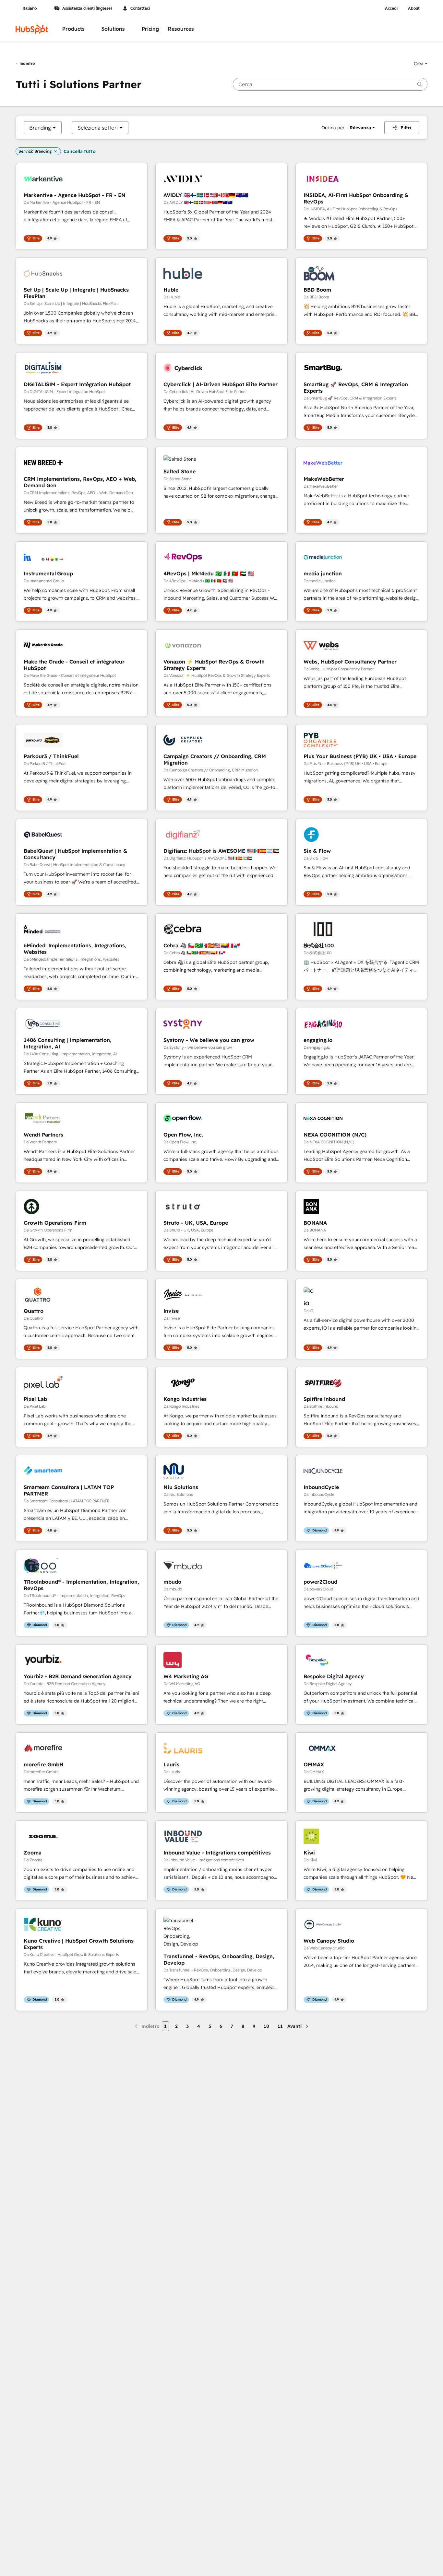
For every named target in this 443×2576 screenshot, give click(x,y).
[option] (40, 128)
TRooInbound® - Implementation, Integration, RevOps (81, 1585)
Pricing (150, 29)
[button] (421, 64)
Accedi (391, 8)
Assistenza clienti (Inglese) (87, 8)
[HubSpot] (32, 29)
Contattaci (140, 8)
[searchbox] (330, 84)
